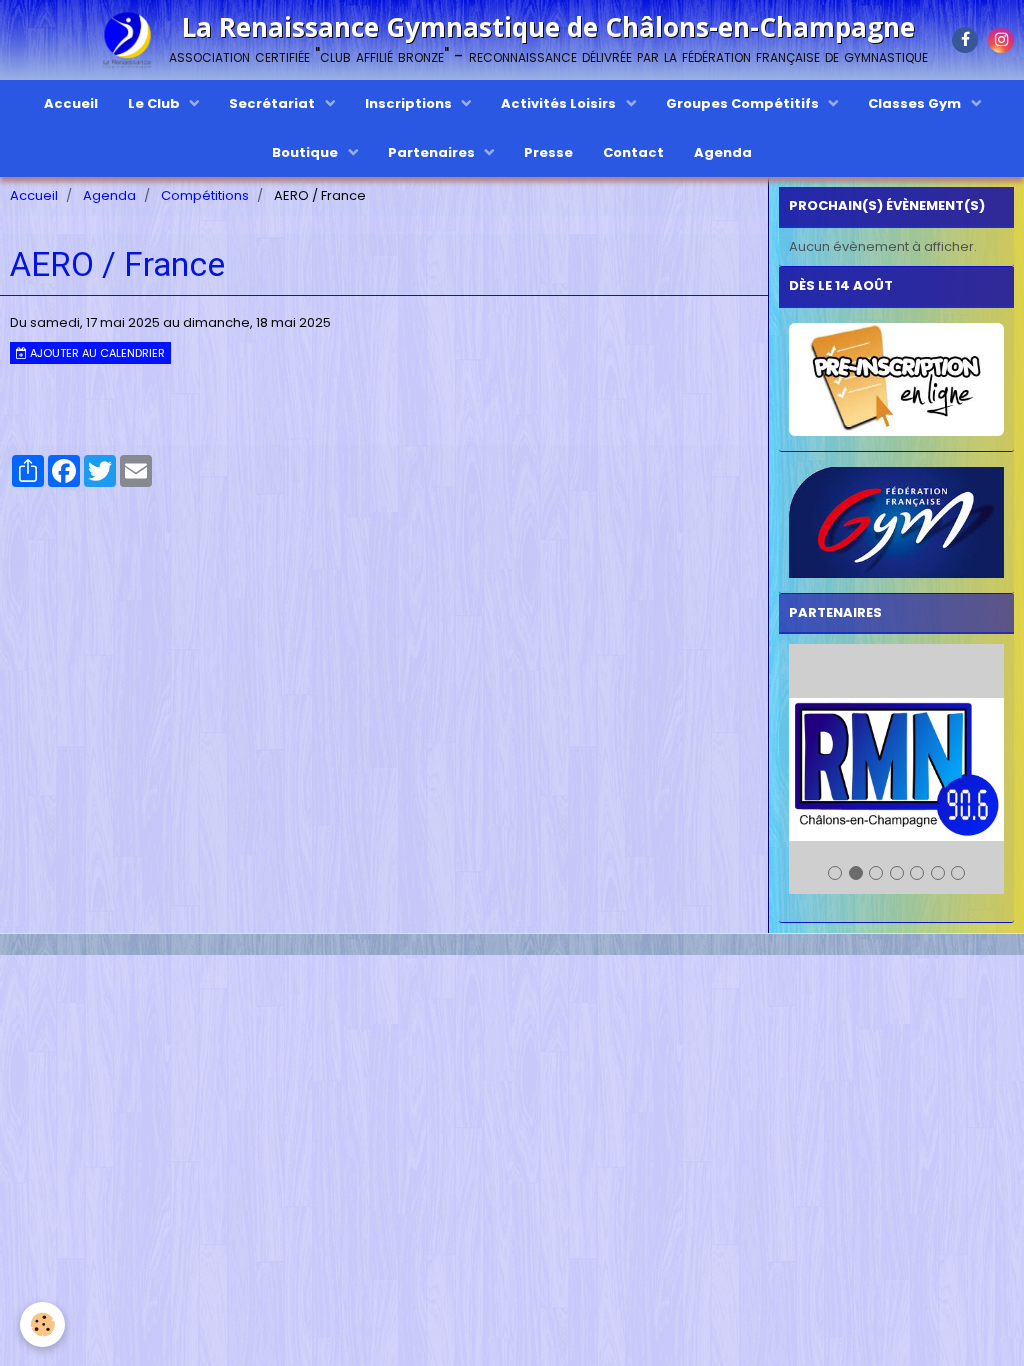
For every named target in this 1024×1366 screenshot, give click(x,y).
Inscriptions (410, 103)
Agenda (723, 152)
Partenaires (433, 152)
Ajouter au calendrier (96, 353)
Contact (633, 152)
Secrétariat (273, 103)
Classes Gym (916, 103)
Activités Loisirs (560, 103)
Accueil (71, 103)
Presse (548, 152)
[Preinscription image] (896, 379)
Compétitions (205, 195)
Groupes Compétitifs (744, 103)
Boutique (306, 152)
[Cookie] (42, 1324)
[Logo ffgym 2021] (896, 522)
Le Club (155, 103)
